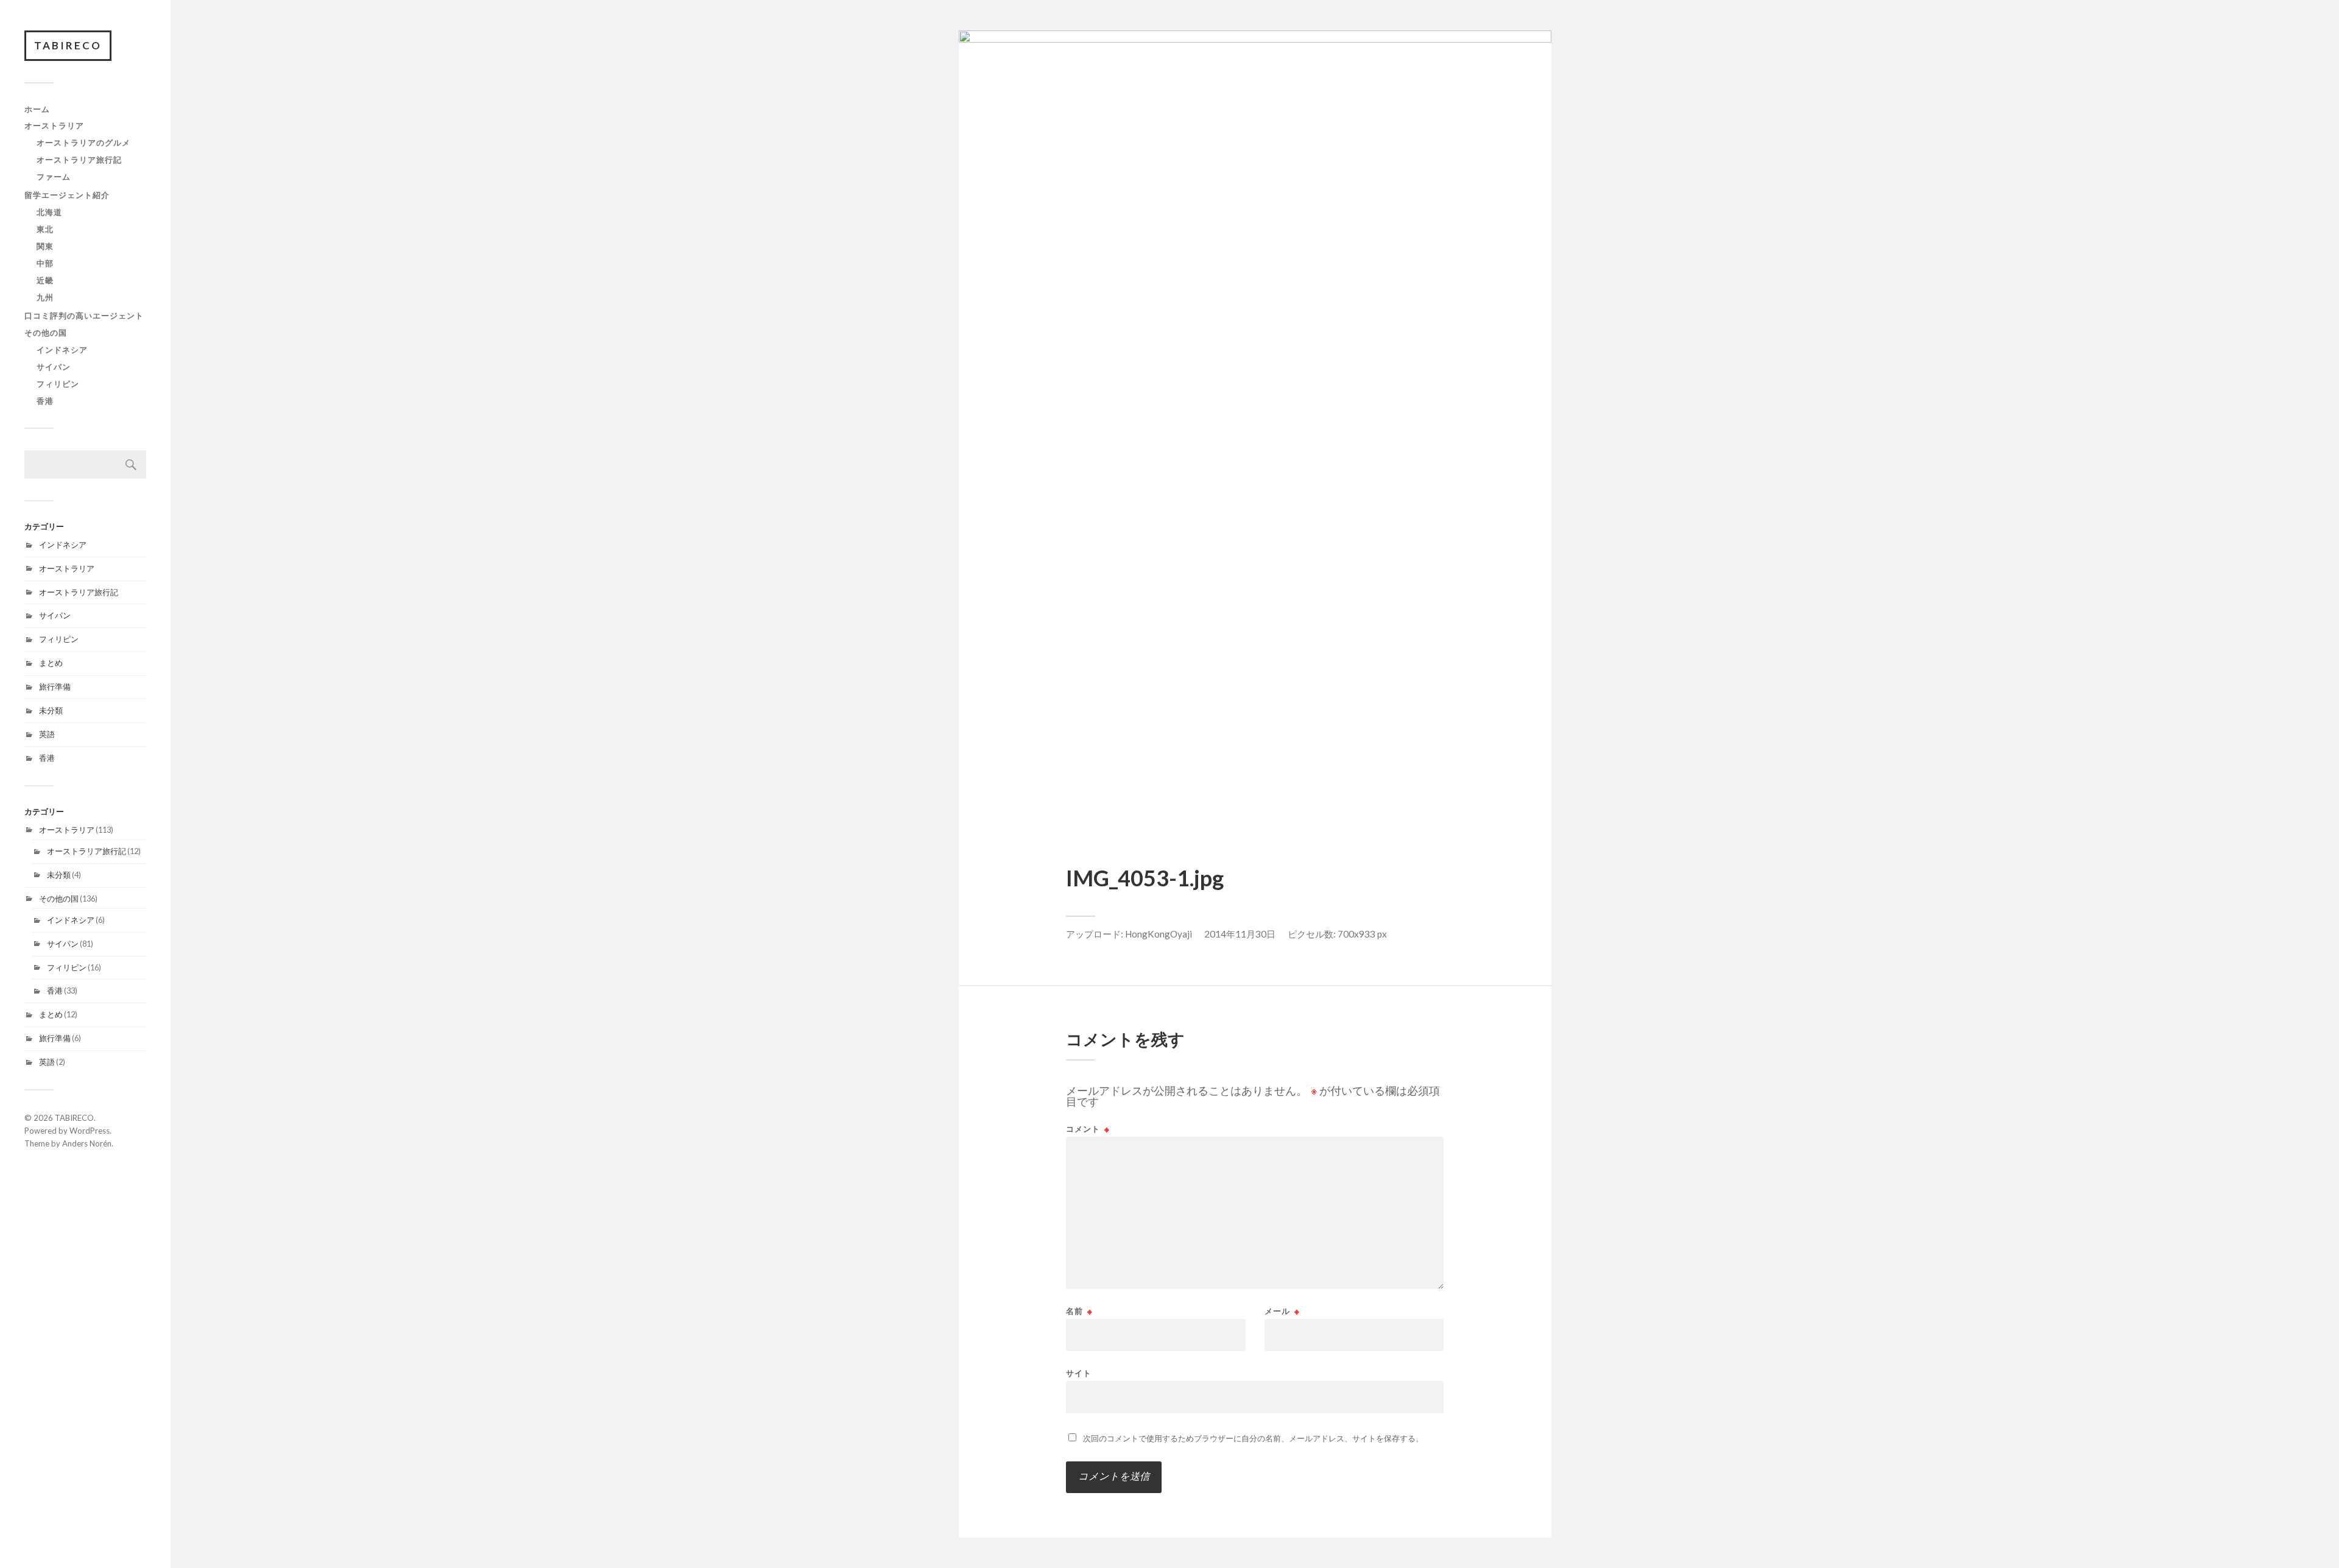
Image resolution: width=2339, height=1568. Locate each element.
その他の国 (46, 333)
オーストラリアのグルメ (83, 143)
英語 (47, 734)
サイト (1079, 1373)
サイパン (54, 367)
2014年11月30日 (1240, 934)
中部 (45, 263)
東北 (45, 229)
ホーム (37, 109)
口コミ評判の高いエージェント (84, 316)
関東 (45, 246)
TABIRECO (68, 45)
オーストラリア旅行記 (79, 160)
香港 (45, 401)
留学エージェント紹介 (67, 195)
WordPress (90, 1131)
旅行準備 (55, 687)
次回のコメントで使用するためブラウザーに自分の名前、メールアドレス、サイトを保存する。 (1253, 1438)
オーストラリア (54, 125)
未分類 (51, 710)
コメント (1088, 1129)
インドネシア (62, 350)
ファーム (54, 177)
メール (1282, 1311)
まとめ (51, 663)
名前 (1079, 1311)
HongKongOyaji (1159, 934)
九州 (45, 297)
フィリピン (58, 384)
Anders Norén (87, 1143)
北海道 (49, 212)
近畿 (45, 280)
